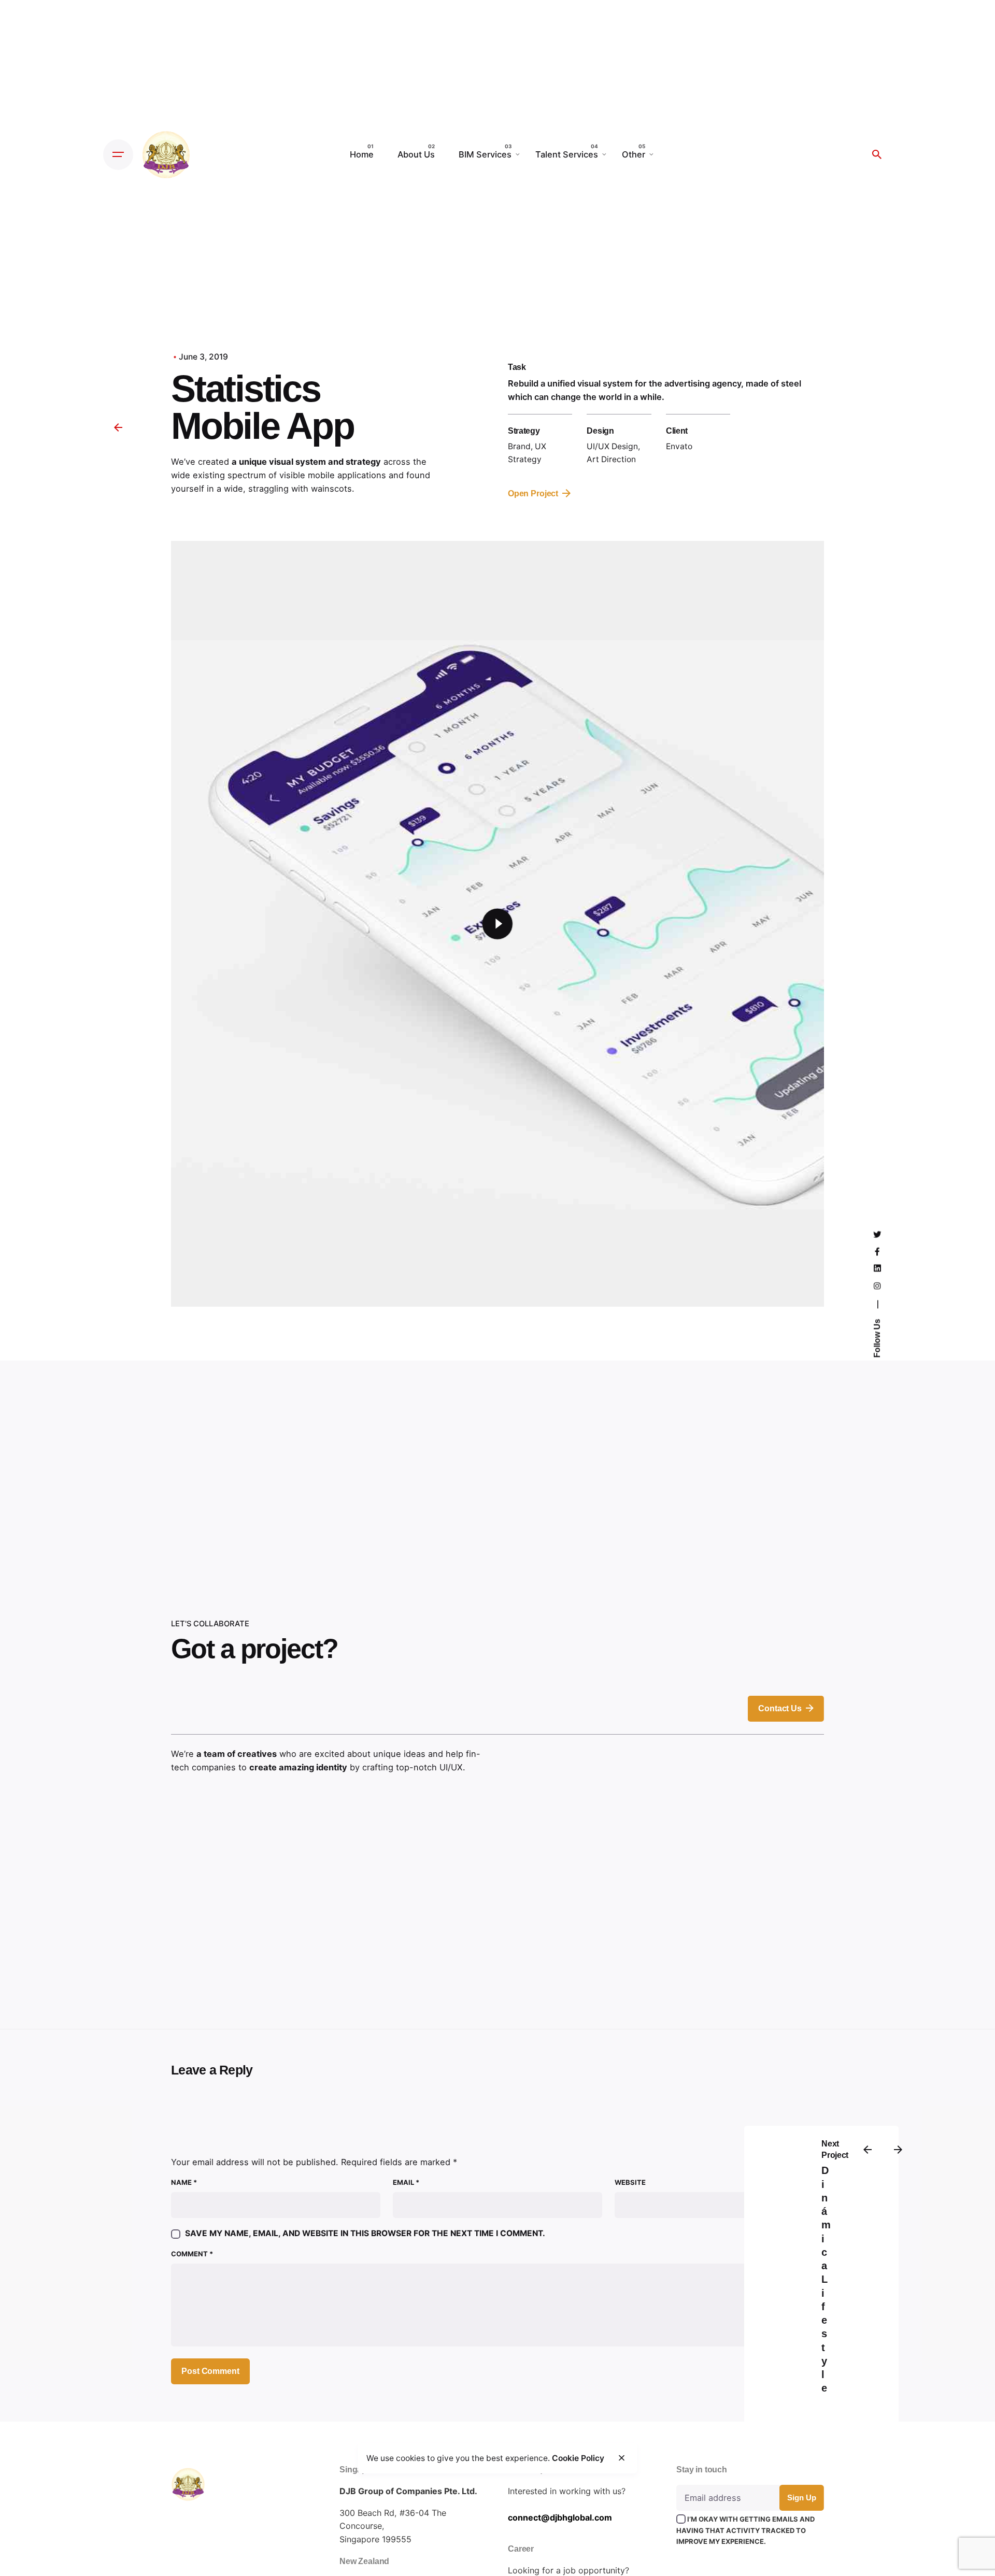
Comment (192, 2254)
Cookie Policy (578, 2458)
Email (406, 2182)
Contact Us (780, 1708)
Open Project (533, 493)
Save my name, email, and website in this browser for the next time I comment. (365, 2233)
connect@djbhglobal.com (560, 2517)
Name (184, 2182)
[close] (621, 2458)
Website (630, 2182)
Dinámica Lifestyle (826, 2280)
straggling (268, 489)
